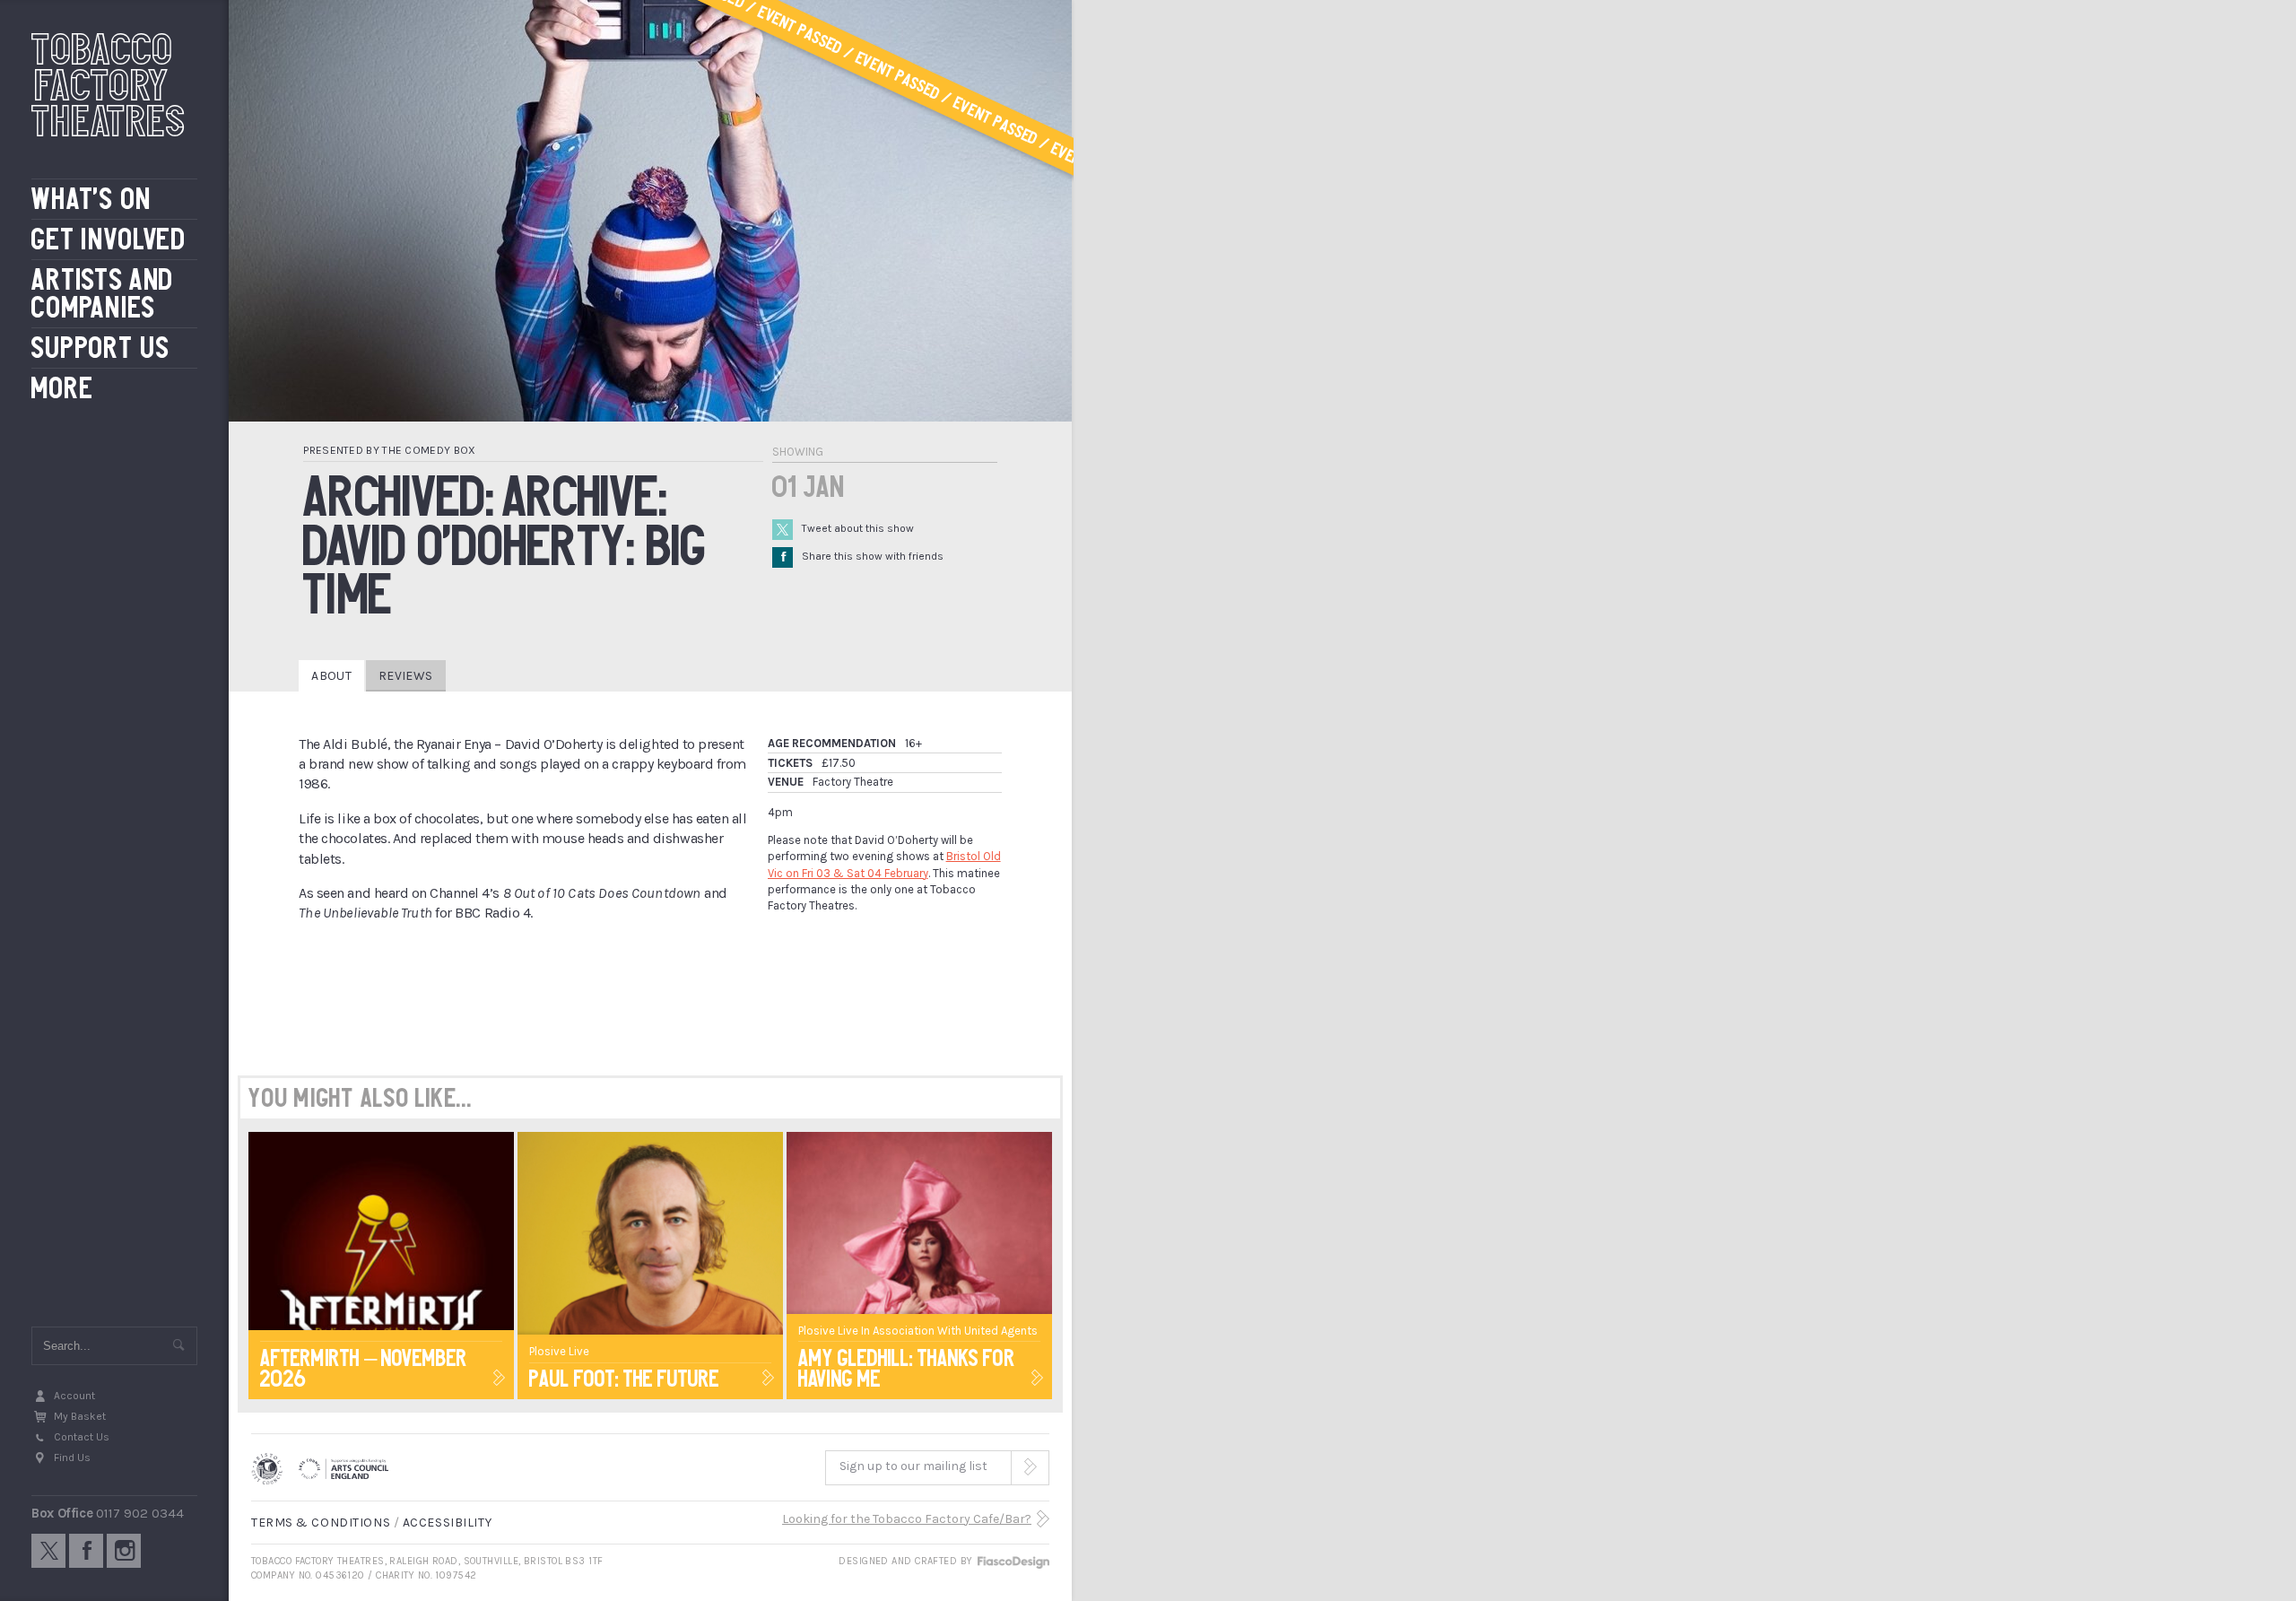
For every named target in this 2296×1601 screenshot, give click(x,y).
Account (74, 1396)
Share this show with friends (862, 556)
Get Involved (109, 240)
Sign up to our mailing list (913, 1466)
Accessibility (447, 1523)
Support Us (101, 348)
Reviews (405, 676)
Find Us (72, 1457)
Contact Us (82, 1437)
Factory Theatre (853, 782)
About (331, 676)
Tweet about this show (858, 528)
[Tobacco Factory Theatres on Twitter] (48, 1551)
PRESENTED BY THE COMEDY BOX (389, 450)
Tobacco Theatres (109, 85)
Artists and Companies (103, 294)
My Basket (80, 1416)
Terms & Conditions (321, 1523)
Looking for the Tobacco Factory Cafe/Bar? (907, 1519)
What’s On (91, 200)
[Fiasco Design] (1013, 1561)
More (62, 389)
